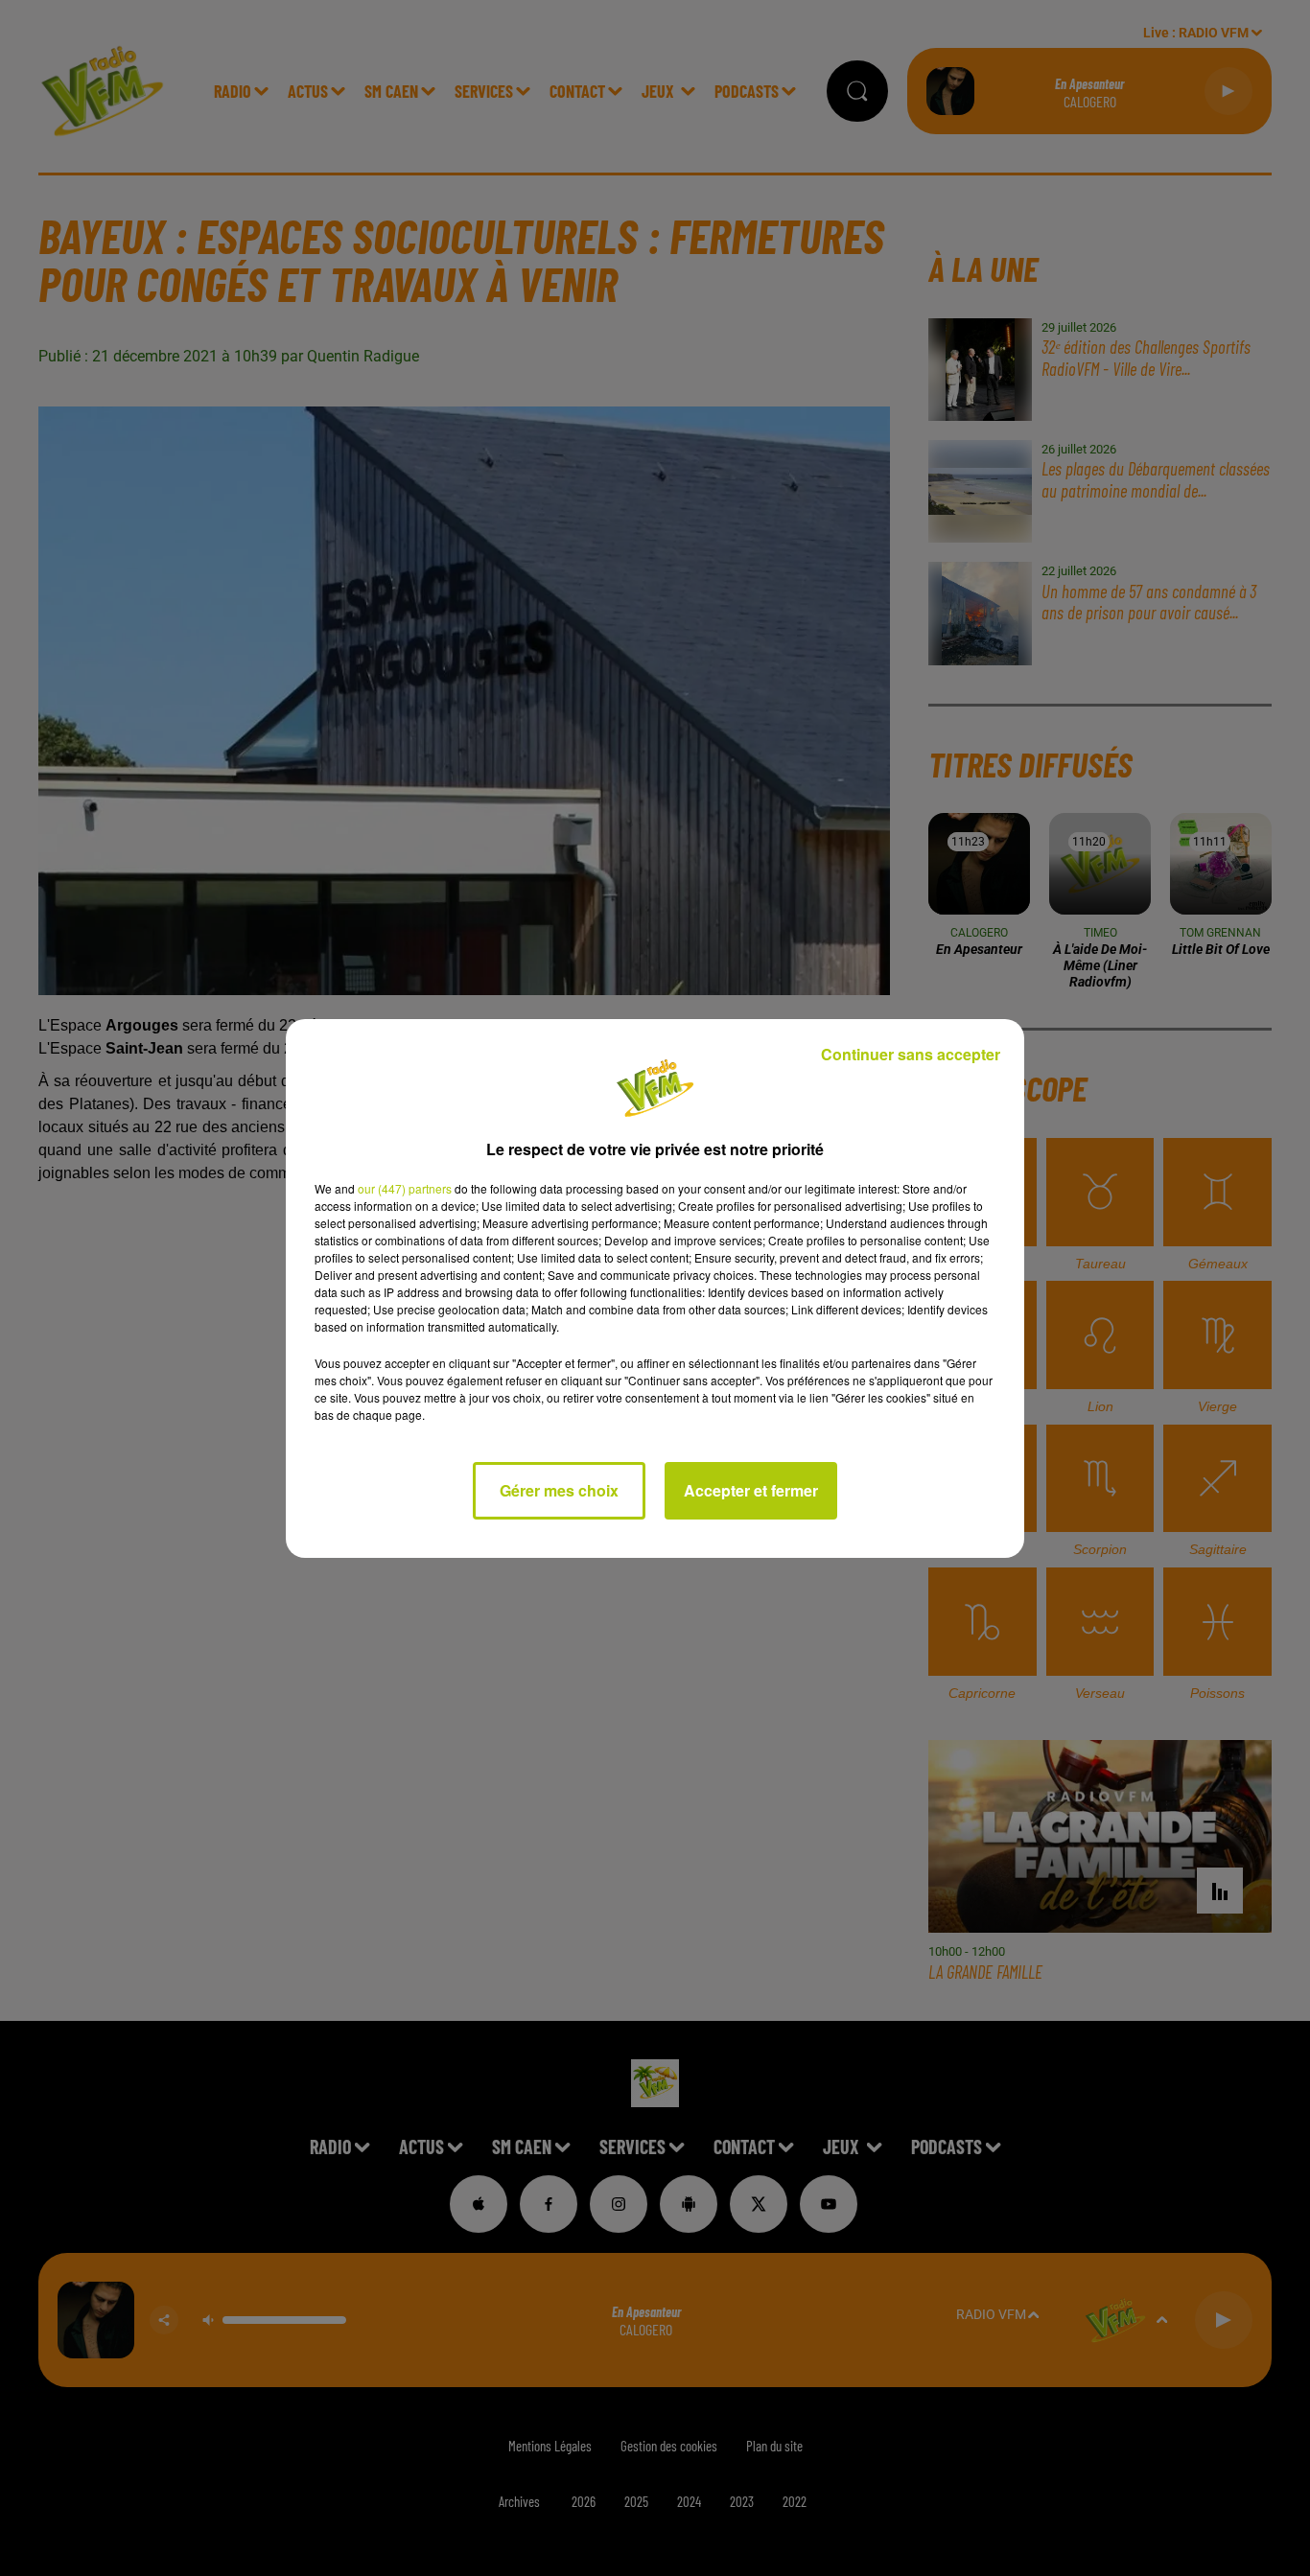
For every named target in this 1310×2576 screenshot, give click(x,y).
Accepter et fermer (751, 1490)
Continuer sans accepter (911, 1054)
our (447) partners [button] (405, 1188)
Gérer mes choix (559, 1490)
